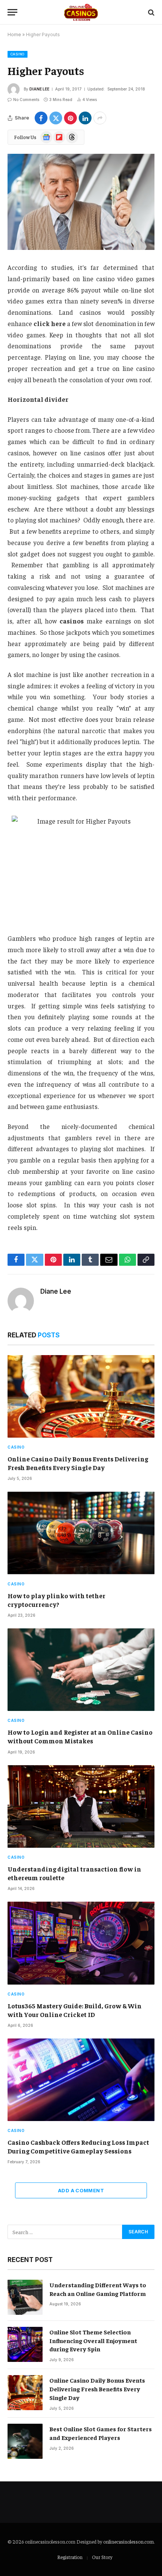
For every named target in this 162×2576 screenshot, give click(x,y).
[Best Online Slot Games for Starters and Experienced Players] (25, 2441)
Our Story (102, 2557)
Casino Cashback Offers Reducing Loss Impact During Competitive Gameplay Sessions (78, 2146)
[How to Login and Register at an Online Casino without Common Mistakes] (81, 1670)
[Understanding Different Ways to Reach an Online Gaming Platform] (25, 2297)
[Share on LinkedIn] (85, 118)
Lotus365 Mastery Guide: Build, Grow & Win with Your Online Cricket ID (75, 2010)
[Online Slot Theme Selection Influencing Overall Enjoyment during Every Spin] (25, 2344)
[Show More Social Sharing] (100, 118)
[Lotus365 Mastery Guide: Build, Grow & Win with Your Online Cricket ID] (81, 1943)
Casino (18, 54)
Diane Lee (39, 89)
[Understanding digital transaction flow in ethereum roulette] (81, 1806)
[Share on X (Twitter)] (56, 118)
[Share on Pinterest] (70, 118)
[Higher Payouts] (81, 202)
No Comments (26, 100)
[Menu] (12, 12)
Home (14, 34)
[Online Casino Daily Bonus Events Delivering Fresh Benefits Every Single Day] (81, 1396)
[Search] (151, 12)
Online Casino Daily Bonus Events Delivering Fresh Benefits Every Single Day (78, 1463)
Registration (70, 2557)
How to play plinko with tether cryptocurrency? (57, 1600)
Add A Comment (81, 2190)
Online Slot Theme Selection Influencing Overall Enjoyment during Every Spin (93, 2340)
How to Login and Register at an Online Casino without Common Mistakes (80, 1736)
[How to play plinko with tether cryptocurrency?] (81, 1533)
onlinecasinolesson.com (128, 2542)
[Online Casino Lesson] (81, 12)
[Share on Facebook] (41, 118)
